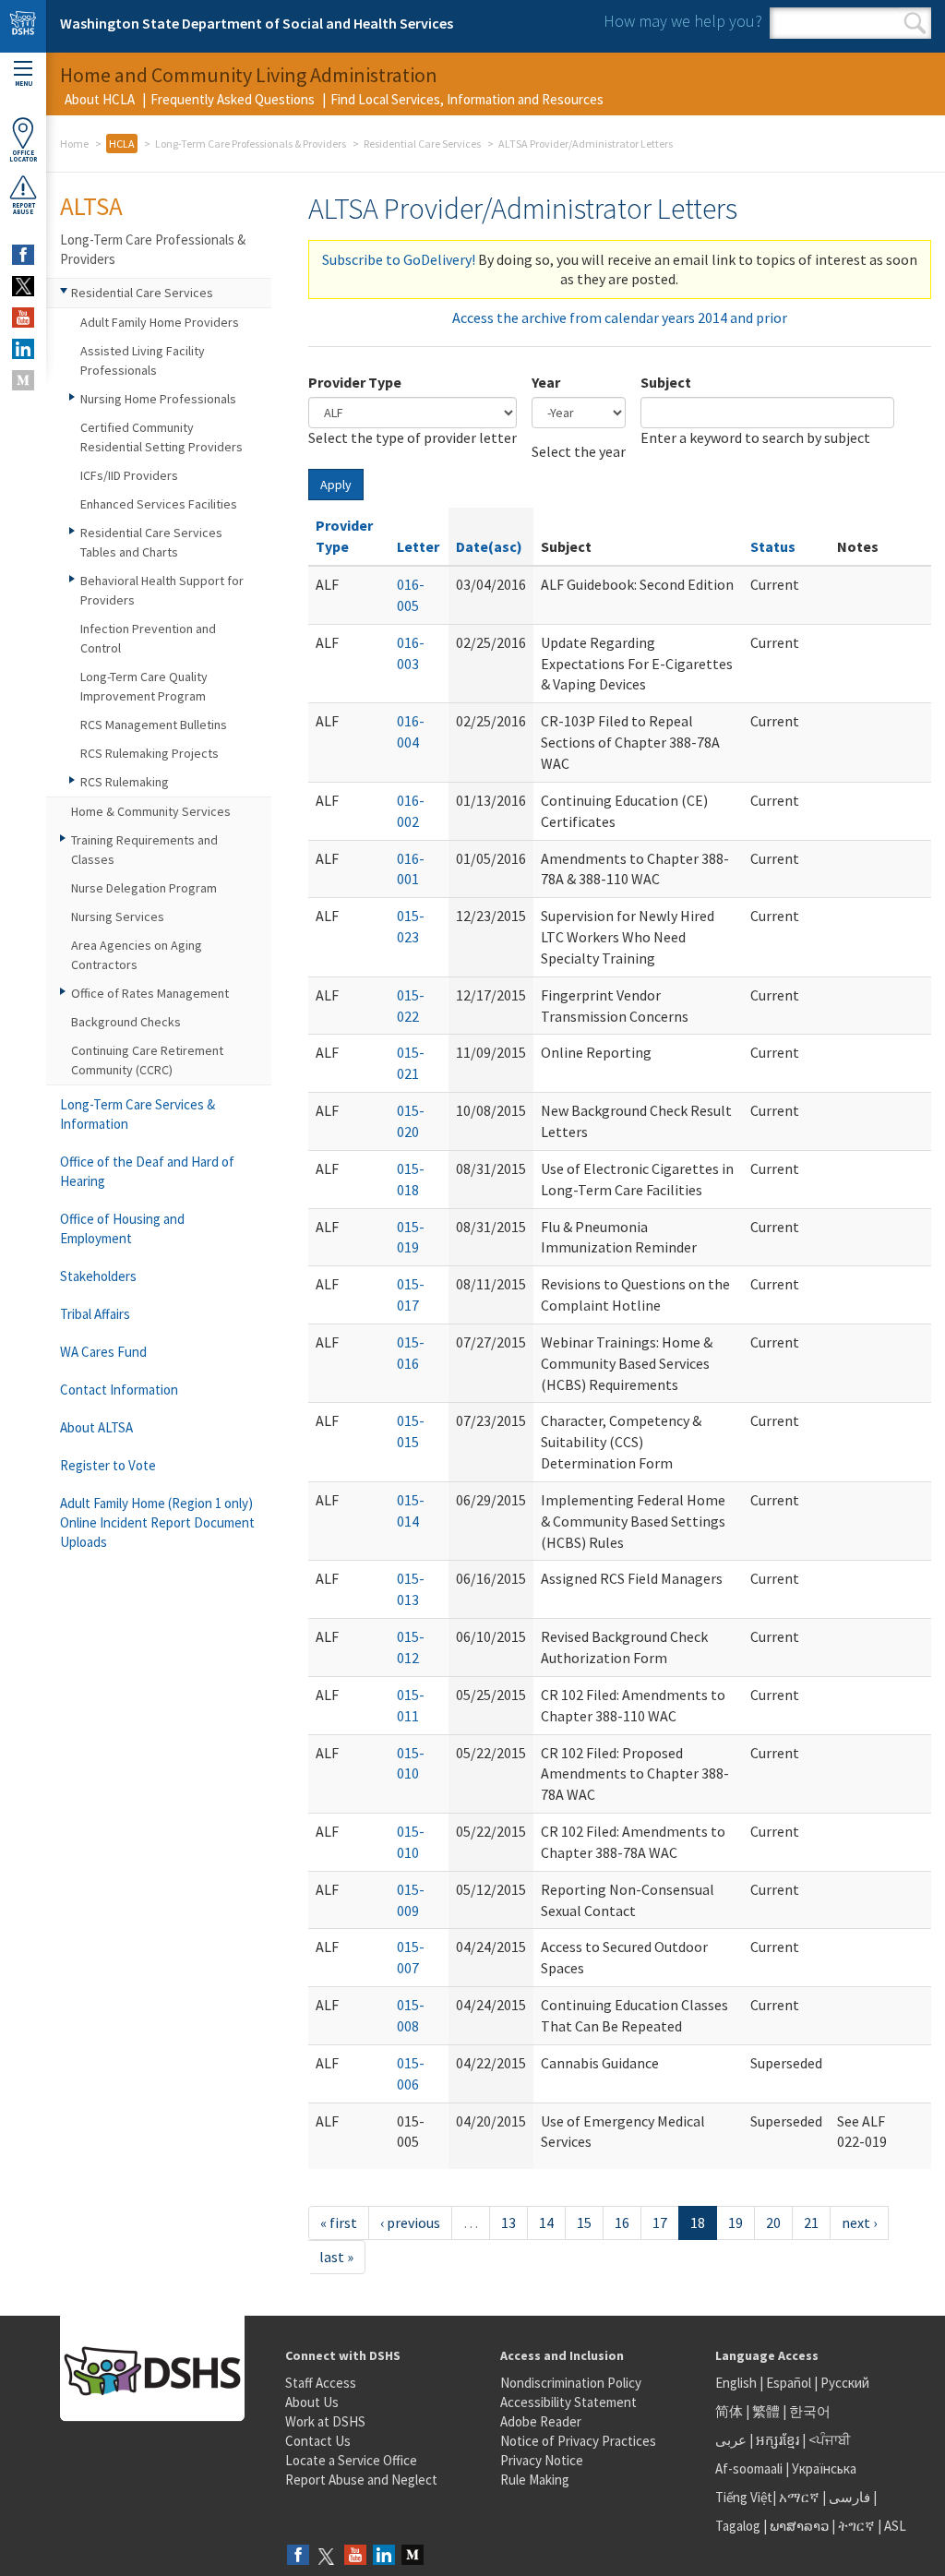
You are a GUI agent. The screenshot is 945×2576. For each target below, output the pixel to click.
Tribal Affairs (95, 1314)
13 (508, 2223)
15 (584, 2223)
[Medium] (413, 2556)
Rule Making (535, 2480)
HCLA (122, 144)
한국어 (810, 2411)
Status (773, 546)
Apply (336, 485)
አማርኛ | (802, 2497)
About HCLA (100, 99)
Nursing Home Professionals (158, 399)
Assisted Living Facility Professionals (143, 360)
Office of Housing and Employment (122, 1228)
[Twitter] (327, 2556)
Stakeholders (98, 1276)
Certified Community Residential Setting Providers (161, 437)
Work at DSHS (325, 2421)
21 (811, 2223)
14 (546, 2223)
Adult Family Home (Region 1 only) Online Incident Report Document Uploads (157, 1522)
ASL (895, 2526)
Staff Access (321, 2383)
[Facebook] (298, 2556)
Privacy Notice (542, 2460)
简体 (729, 2411)
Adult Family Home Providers (160, 322)
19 (736, 2223)
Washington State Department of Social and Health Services (257, 23)
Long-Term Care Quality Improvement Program (144, 686)
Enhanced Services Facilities (159, 504)
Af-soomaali (749, 2468)
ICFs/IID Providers (129, 475)
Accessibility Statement (568, 2402)
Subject (666, 382)
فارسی (848, 2497)
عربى (731, 2440)
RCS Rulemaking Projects (150, 753)
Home (74, 144)
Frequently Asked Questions (233, 99)
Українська (824, 2468)
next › (859, 2223)
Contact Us (318, 2441)
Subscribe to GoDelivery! (399, 259)
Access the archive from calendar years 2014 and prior (620, 318)
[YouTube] (355, 2556)
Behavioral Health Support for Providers (162, 590)
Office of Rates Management (150, 993)
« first (339, 2223)
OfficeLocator (23, 156)
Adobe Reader (541, 2421)
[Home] (23, 26)
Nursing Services (118, 917)
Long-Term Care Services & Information (138, 1114)
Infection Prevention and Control (148, 638)
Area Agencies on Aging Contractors (137, 955)
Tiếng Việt (744, 2497)
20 (773, 2223)
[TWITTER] (23, 286)
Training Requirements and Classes (144, 850)
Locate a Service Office (351, 2460)
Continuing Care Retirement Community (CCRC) (147, 1060)
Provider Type (355, 382)
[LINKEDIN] (23, 349)
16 (622, 2223)
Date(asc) (489, 546)
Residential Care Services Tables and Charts (151, 542)
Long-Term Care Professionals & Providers (251, 144)
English (737, 2383)
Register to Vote (108, 1465)
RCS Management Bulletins (154, 725)
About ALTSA (96, 1427)
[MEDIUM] (23, 380)
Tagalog (738, 2526)
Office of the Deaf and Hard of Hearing (147, 1171)
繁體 (767, 2411)
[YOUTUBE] (23, 318)
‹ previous (410, 2223)
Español (789, 2383)
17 (660, 2223)
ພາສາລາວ (799, 2526)
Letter (418, 546)
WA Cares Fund (103, 1352)
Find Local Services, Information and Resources (467, 99)
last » (336, 2257)
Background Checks (126, 1022)
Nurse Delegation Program (144, 888)
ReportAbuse (24, 209)
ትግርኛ (856, 2526)
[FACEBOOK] (23, 255)
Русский (845, 2383)
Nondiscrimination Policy (571, 2383)
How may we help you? (683, 21)
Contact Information (119, 1390)
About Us (312, 2402)
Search (915, 23)
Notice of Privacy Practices (578, 2441)
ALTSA (91, 206)
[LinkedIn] (384, 2556)
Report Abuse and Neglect (361, 2480)
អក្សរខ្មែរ (778, 2440)
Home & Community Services (151, 811)
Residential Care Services (422, 144)
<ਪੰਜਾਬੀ (830, 2440)
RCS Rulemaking (125, 782)
